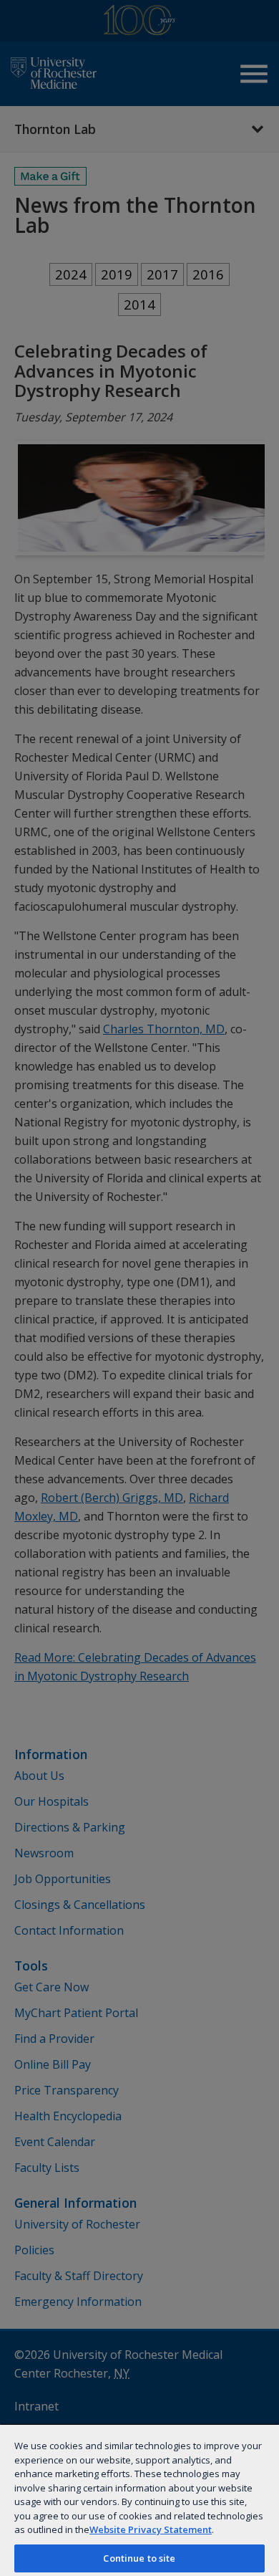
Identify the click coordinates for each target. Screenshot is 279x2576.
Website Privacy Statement (151, 2529)
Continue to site (139, 2558)
